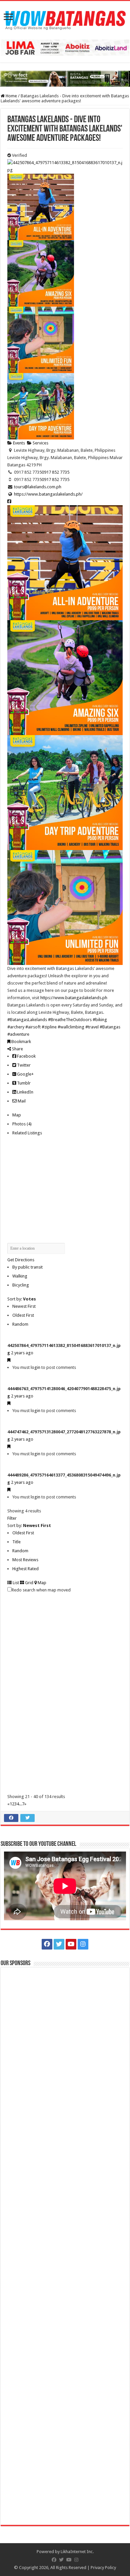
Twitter (23, 1065)
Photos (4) (22, 1124)
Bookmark (21, 1042)
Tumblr (23, 1083)
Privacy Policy (103, 2568)
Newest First (24, 1306)
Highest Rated (25, 1569)
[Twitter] (59, 1944)
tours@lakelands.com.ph (38, 487)
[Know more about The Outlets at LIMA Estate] (65, 47)
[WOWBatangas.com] (65, 19)
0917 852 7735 (55, 472)
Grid (29, 1583)
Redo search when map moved (41, 1590)
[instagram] (83, 1944)
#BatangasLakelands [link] (27, 1020)
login (35, 1367)
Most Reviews (25, 1560)
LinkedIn (25, 1092)
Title (16, 1542)
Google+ (25, 1074)
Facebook (26, 1056)
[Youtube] (71, 1944)
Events (18, 443)
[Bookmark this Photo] (9, 1360)
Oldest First (23, 1315)
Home (11, 96)
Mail (21, 1101)
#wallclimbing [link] (71, 1027)
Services (40, 443)
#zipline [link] (49, 1027)
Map (17, 1115)
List (15, 1583)
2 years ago (22, 1353)
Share (17, 1049)
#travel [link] (92, 1027)
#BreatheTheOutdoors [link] (70, 1020)
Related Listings (27, 1133)
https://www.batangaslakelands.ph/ (48, 494)
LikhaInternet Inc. (77, 2552)
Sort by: (22, 1299)
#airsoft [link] (33, 1027)
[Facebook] (47, 1944)
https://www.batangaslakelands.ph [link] (74, 998)
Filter (12, 1518)
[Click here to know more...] (65, 79)
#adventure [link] (18, 1034)
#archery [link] (16, 1027)
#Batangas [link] (110, 1027)
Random (20, 1324)
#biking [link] (100, 1020)
